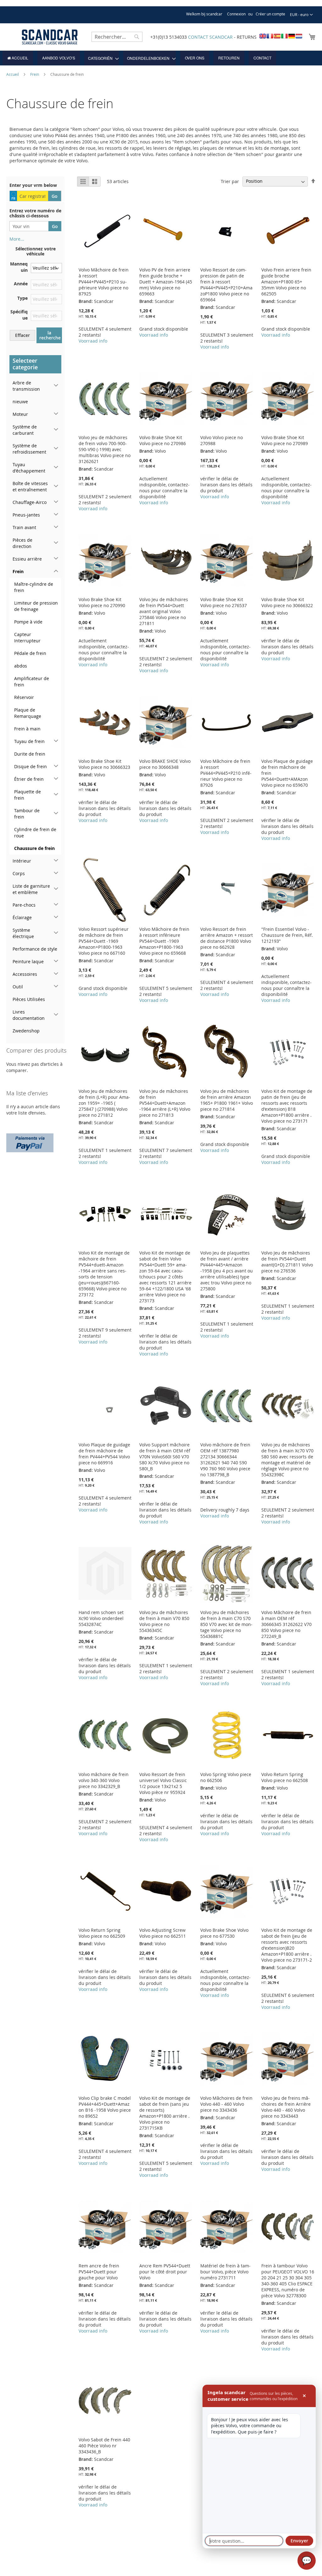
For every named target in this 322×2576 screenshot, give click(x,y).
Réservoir (24, 697)
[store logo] (50, 37)
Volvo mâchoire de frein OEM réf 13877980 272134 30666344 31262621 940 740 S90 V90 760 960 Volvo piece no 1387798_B (225, 1460)
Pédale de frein (30, 653)
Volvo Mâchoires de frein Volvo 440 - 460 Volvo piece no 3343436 (226, 2104)
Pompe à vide (28, 622)
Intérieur (22, 861)
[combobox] (117, 37)
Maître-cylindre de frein (34, 587)
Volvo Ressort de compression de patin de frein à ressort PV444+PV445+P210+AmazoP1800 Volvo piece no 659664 (226, 285)
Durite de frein (30, 754)
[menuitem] (18, 58)
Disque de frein (31, 766)
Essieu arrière (27, 559)
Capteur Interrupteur (27, 637)
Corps (19, 873)
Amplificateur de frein (32, 682)
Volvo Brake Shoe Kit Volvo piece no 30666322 (287, 602)
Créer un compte (270, 14)
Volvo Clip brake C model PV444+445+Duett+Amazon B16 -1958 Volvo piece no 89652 (105, 2107)
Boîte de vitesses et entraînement (30, 486)
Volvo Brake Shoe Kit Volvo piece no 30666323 (104, 764)
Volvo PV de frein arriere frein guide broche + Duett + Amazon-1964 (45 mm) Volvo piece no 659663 (166, 282)
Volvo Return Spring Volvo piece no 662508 (285, 1777)
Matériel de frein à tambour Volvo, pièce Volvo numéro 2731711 (225, 2272)
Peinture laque (28, 961)
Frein (35, 74)
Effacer (22, 335)
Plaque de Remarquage (28, 713)
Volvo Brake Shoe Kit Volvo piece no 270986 (163, 440)
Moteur (20, 414)
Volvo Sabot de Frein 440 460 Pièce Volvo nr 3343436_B (104, 2446)
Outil (18, 987)
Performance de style (35, 949)
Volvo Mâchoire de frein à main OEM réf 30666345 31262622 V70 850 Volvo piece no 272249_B (286, 1624)
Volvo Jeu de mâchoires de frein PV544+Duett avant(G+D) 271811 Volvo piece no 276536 (287, 1262)
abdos (21, 666)
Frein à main (27, 729)
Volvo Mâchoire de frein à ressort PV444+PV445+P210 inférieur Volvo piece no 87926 (226, 773)
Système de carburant (25, 430)
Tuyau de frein (29, 741)
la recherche (50, 335)
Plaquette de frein (28, 795)
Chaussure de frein (34, 848)
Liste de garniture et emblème (31, 889)
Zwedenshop (26, 1031)
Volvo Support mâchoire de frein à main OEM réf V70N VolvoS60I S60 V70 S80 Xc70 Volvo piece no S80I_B (165, 1457)
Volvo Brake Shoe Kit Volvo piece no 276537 (224, 602)
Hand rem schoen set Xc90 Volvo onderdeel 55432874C (101, 1618)
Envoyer (299, 2541)
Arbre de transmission (26, 386)
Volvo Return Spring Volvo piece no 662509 (102, 1933)
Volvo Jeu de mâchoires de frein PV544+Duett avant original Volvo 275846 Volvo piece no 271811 (164, 611)
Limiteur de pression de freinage (36, 606)
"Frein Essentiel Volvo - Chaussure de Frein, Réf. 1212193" (287, 935)
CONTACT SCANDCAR (210, 37)
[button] (301, 15)
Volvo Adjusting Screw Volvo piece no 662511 (163, 1933)
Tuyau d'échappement (29, 468)
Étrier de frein (29, 779)
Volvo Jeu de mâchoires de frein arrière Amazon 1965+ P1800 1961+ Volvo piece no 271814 (227, 1100)
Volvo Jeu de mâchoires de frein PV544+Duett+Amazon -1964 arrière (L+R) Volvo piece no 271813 (165, 1103)
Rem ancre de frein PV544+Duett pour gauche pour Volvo (99, 2272)
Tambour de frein (27, 814)
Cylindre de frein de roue (35, 833)
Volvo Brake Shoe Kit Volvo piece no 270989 (285, 440)
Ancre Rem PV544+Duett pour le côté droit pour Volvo (165, 2272)
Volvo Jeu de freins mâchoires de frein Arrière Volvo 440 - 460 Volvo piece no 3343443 (286, 2107)
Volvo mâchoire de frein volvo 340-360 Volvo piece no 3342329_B (104, 1780)
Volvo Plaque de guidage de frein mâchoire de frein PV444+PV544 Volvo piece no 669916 (104, 1454)
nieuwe (20, 402)
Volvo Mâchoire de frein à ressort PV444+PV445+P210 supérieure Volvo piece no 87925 (104, 282)
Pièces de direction (22, 543)
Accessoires (25, 974)
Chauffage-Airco (30, 502)
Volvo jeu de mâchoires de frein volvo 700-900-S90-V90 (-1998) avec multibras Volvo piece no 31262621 (105, 449)
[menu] (161, 58)
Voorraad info (93, 341)
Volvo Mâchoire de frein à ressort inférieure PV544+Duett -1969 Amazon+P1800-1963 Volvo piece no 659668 (164, 941)
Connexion (236, 14)
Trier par (230, 181)
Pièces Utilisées (29, 999)
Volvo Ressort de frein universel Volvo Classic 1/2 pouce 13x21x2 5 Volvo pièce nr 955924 (163, 1783)
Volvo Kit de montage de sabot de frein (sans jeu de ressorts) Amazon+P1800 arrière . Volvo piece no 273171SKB (165, 2113)
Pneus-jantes (26, 515)
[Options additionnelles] (30, 1142)
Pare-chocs (24, 905)
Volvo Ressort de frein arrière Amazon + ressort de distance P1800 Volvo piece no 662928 (227, 938)
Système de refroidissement (29, 449)
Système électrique (23, 933)
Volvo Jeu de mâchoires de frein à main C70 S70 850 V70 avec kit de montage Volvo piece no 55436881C (226, 1624)
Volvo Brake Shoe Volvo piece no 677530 (224, 1933)
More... (17, 239)
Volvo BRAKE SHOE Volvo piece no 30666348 (165, 764)
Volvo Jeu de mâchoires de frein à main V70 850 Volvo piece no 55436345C (164, 1621)
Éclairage (22, 917)
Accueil (13, 74)
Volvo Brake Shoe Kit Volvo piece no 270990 (102, 602)
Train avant (24, 527)
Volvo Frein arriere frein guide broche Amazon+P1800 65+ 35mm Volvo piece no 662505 (286, 282)
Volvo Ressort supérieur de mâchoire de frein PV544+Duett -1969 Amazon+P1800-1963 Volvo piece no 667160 (104, 941)
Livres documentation (29, 1015)
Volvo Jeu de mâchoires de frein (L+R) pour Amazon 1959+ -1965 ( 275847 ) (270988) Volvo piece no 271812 (104, 1103)
